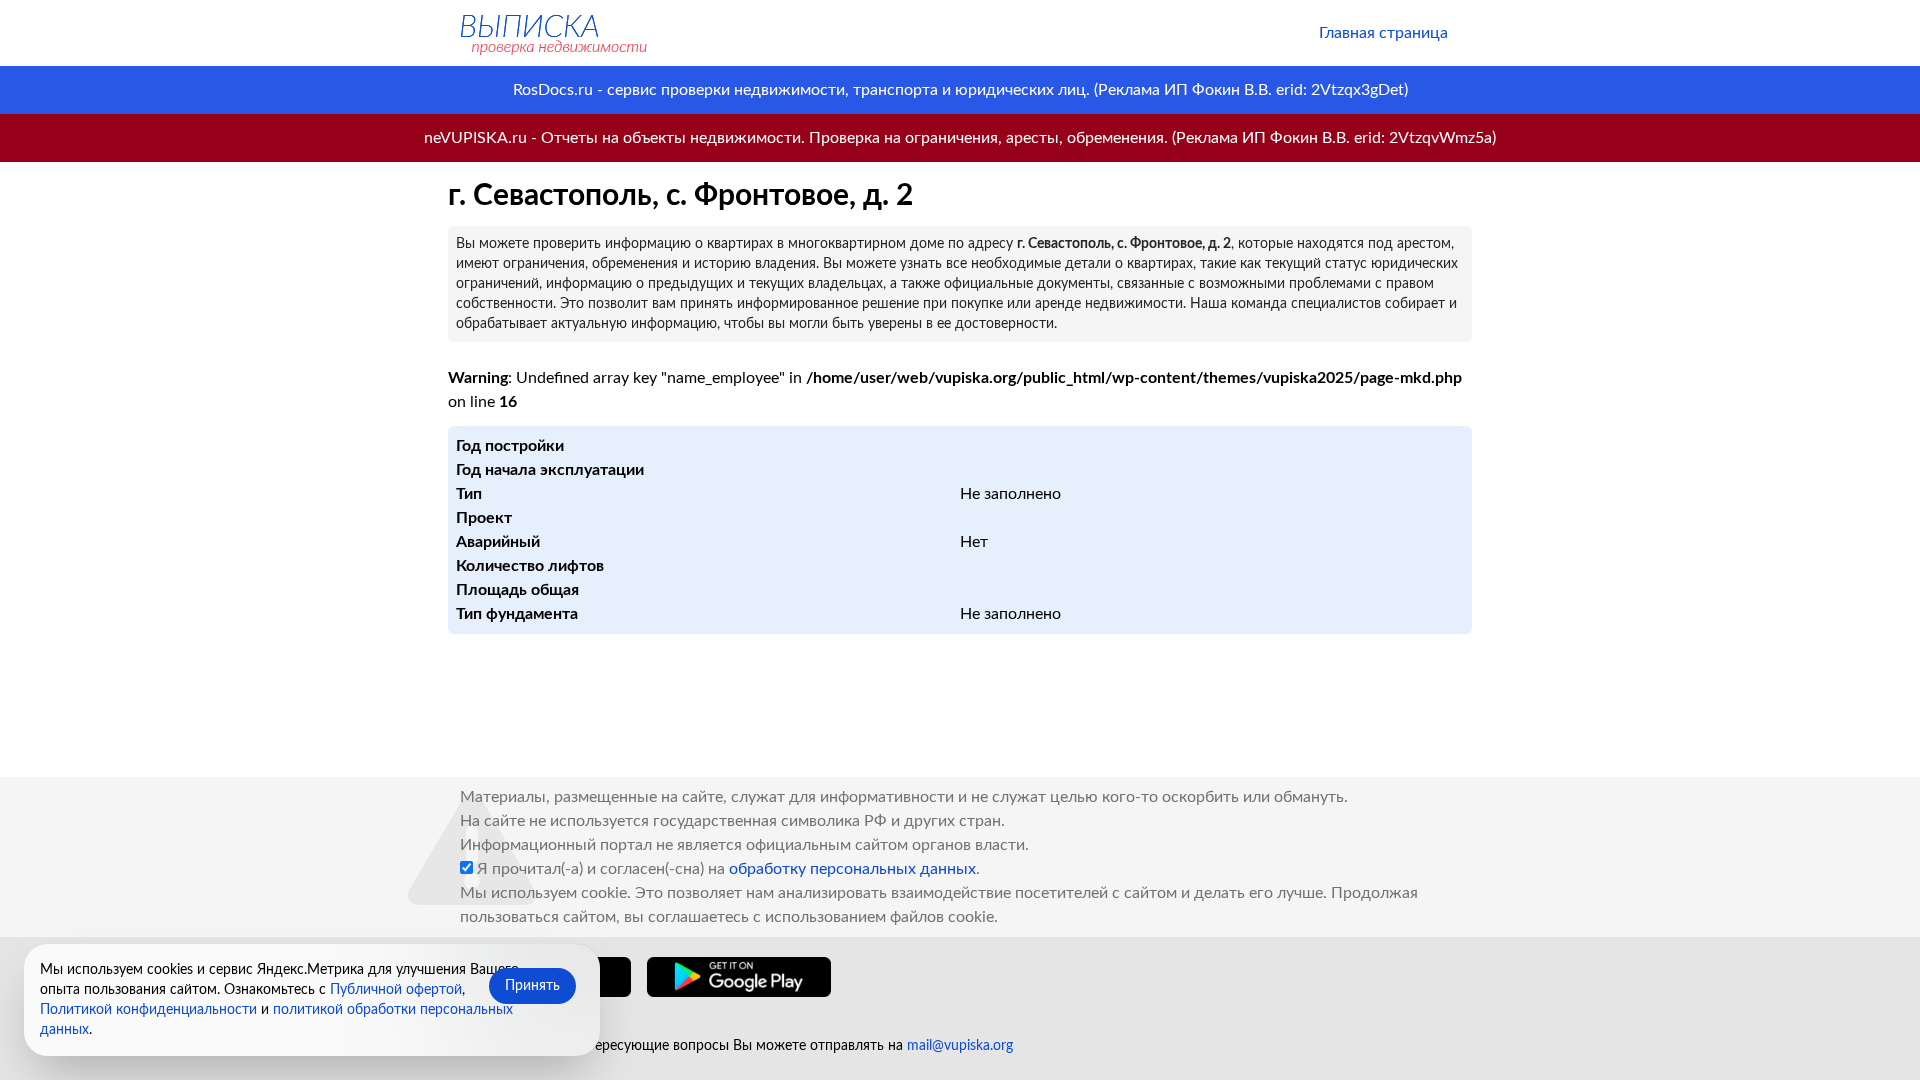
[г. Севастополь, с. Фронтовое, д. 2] (552, 33)
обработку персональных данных (852, 869)
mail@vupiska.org (960, 1046)
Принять (532, 986)
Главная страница (1383, 33)
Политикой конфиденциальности (148, 1010)
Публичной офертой (396, 990)
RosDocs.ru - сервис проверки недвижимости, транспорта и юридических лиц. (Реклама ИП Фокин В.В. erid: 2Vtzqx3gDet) (960, 90)
